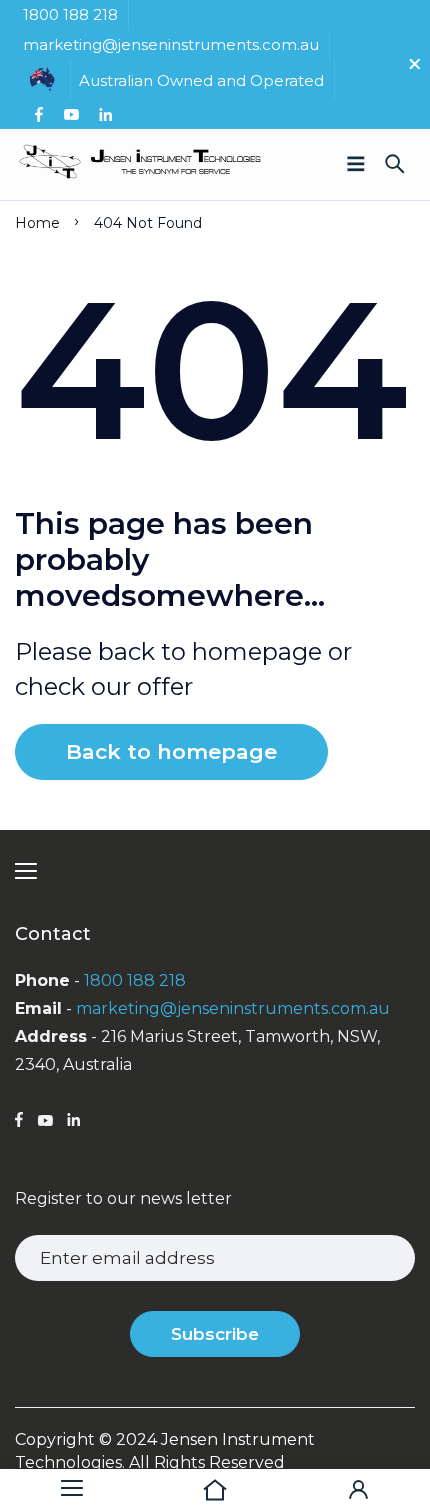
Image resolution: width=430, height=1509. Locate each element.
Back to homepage (171, 751)
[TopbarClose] (415, 64)
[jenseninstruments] (140, 164)
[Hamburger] (71, 1489)
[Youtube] (71, 114)
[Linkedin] (105, 114)
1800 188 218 (135, 980)
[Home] (214, 1489)
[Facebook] (39, 114)
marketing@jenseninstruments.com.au (233, 1008)
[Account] (358, 1489)
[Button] (395, 164)
